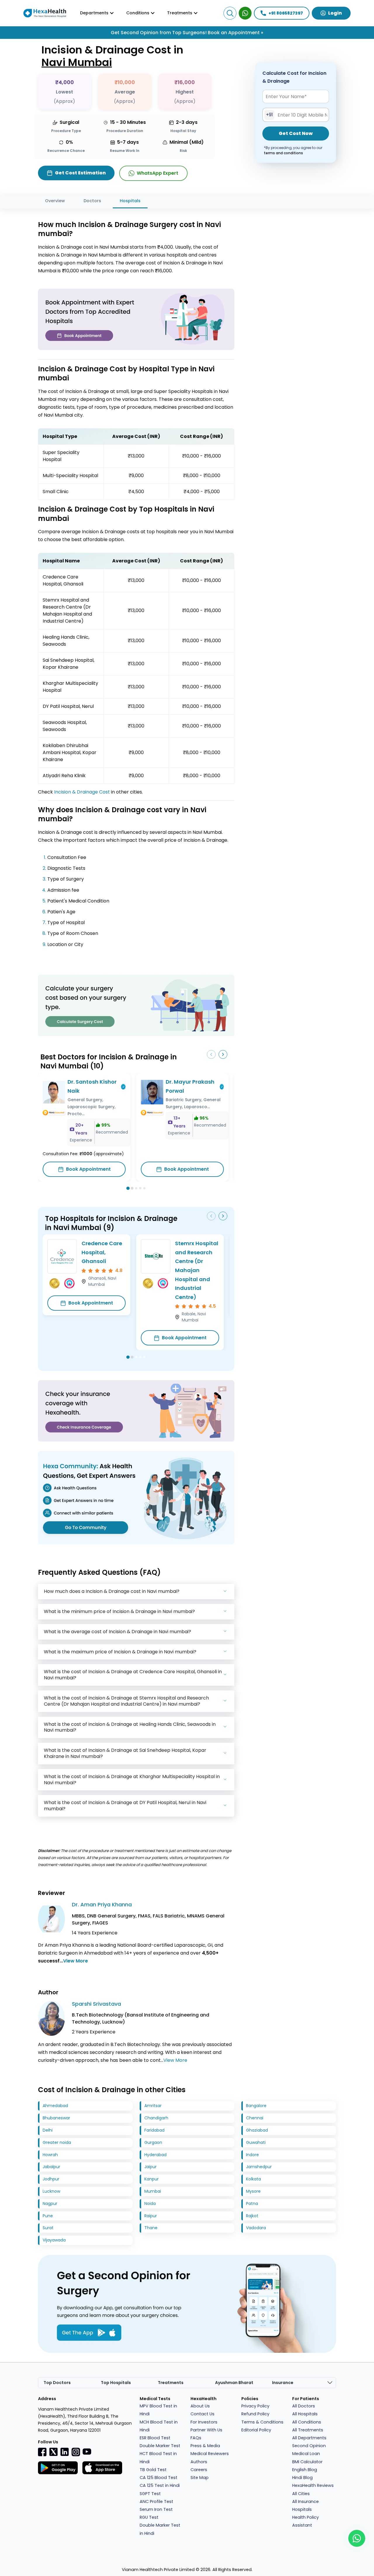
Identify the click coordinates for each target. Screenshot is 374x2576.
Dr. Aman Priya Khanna (102, 1904)
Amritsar (153, 2106)
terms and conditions (283, 153)
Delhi (48, 2130)
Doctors (92, 201)
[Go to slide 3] (136, 1188)
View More (76, 1961)
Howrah (50, 2155)
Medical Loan (306, 2454)
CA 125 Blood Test (159, 2478)
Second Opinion (309, 2446)
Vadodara (256, 2228)
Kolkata (253, 2179)
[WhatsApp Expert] (245, 13)
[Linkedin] (65, 2452)
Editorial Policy (256, 2430)
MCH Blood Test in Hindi (159, 2426)
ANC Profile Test (156, 2501)
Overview (55, 201)
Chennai (255, 2118)
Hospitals (130, 201)
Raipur (151, 2216)
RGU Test (149, 2517)
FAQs (196, 2438)
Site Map (200, 2478)
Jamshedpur (259, 2167)
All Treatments (308, 2430)
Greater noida (57, 2142)
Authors (199, 2462)
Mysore (253, 2191)
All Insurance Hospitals (305, 2505)
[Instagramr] (76, 2452)
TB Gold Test (153, 2470)
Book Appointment (88, 1169)
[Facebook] (42, 2452)
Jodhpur (51, 2179)
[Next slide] (223, 1054)
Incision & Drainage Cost (82, 792)
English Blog (305, 2470)
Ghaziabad (257, 2130)
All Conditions (307, 2422)
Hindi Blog (302, 2478)
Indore (252, 2155)
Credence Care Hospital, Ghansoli (102, 1252)
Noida (150, 2203)
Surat (48, 2228)
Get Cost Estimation (80, 173)
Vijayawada (54, 2240)
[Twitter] (53, 2452)
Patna (252, 2203)
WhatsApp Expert (157, 173)
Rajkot (252, 2216)
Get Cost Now (296, 134)
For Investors (204, 2422)
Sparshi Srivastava (96, 2004)
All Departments (309, 2438)
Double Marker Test (160, 2446)
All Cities (301, 2494)
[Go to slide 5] (144, 1188)
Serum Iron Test (156, 2509)
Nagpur (50, 2203)
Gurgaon (153, 2142)
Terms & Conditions (262, 2422)
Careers (199, 2470)
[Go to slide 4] (140, 1188)
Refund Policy (255, 2414)
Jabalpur (51, 2167)
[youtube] (87, 2451)
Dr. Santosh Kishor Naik (92, 1086)
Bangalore (256, 2106)
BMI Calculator (307, 2462)
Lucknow (51, 2191)
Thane (151, 2228)
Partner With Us (206, 2430)
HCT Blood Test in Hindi (158, 2458)
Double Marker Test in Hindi (160, 2529)
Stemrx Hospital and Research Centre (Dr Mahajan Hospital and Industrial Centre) (197, 1270)
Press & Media (205, 2446)
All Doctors (304, 2406)
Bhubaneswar (56, 2118)
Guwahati (256, 2142)
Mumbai (153, 2191)
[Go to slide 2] (132, 1189)
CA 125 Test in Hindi (160, 2485)
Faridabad (154, 2130)
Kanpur (151, 2179)
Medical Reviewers (210, 2454)
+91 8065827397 (286, 13)
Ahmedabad (55, 2106)
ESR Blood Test (155, 2438)
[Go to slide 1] (128, 1188)
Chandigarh (156, 2118)
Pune (48, 2216)
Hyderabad (155, 2155)
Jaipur (150, 2167)
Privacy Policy (255, 2406)
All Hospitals (305, 2414)
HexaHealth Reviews (313, 2485)
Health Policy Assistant (305, 2521)
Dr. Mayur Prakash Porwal (190, 1086)
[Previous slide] (211, 1054)
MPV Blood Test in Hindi (158, 2410)
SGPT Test (150, 2494)
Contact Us (202, 2414)
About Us (200, 2406)
